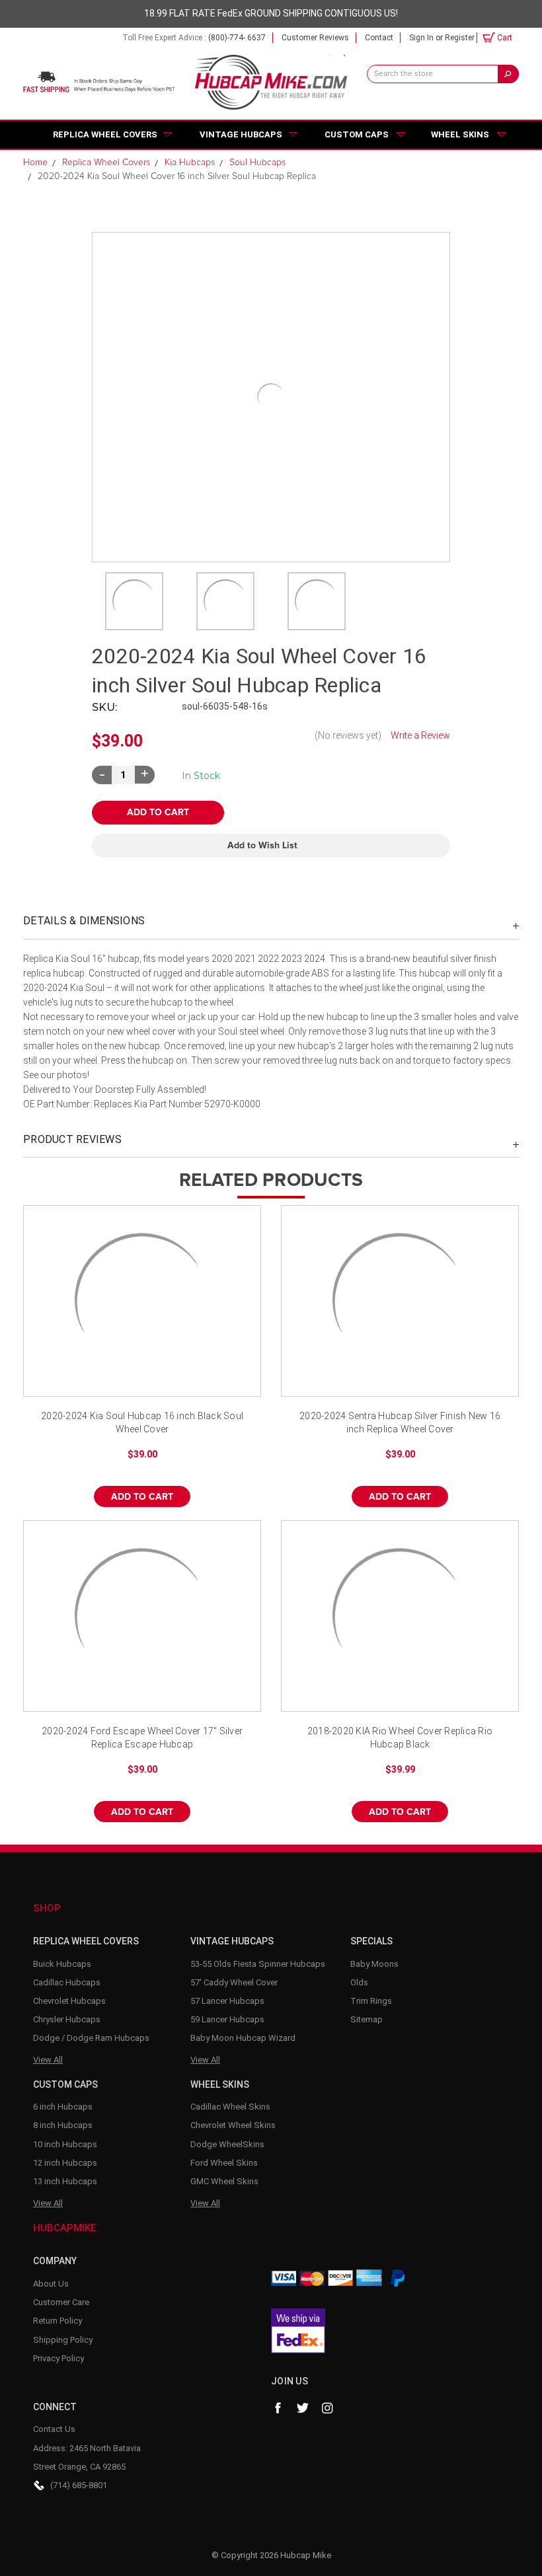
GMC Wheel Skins (224, 2181)
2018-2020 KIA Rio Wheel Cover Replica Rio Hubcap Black (400, 1738)
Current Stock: (201, 776)
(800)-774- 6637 (237, 38)
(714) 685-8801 (79, 2485)
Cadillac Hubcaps (67, 1982)
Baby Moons (374, 1964)
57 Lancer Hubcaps (227, 2001)
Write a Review (420, 735)
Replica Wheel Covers (105, 134)
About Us (51, 2284)
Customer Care (61, 2302)
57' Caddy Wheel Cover (234, 1982)
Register (460, 38)
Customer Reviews (315, 38)
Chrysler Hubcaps (67, 2019)
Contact (379, 38)
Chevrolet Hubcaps (69, 2001)
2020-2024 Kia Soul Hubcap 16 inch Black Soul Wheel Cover (142, 1422)
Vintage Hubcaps (241, 134)
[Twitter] (303, 2408)
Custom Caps (357, 134)
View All (48, 2060)
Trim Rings (371, 2001)
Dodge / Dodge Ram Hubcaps (91, 2038)
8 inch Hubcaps (63, 2125)
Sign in (421, 38)
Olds (359, 1982)
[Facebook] (278, 2408)
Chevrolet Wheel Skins (233, 2125)
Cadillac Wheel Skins (230, 2107)
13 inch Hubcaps (65, 2181)
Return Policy (58, 2321)
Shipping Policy (63, 2340)
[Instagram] (328, 2408)
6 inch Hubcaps (63, 2107)
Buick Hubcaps (62, 1964)
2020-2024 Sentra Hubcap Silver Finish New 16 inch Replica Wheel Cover (400, 1422)
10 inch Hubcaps (65, 2144)
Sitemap (367, 2019)
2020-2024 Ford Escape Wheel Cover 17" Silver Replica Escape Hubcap (142, 1738)
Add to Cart (142, 1497)
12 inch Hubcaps (65, 2163)
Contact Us (54, 2429)
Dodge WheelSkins (227, 2144)
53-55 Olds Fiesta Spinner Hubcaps (258, 1964)
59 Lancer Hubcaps (227, 2019)
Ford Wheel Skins (224, 2163)
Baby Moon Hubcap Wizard (243, 2038)
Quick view (142, 1301)
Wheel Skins (460, 134)
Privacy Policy (58, 2358)
